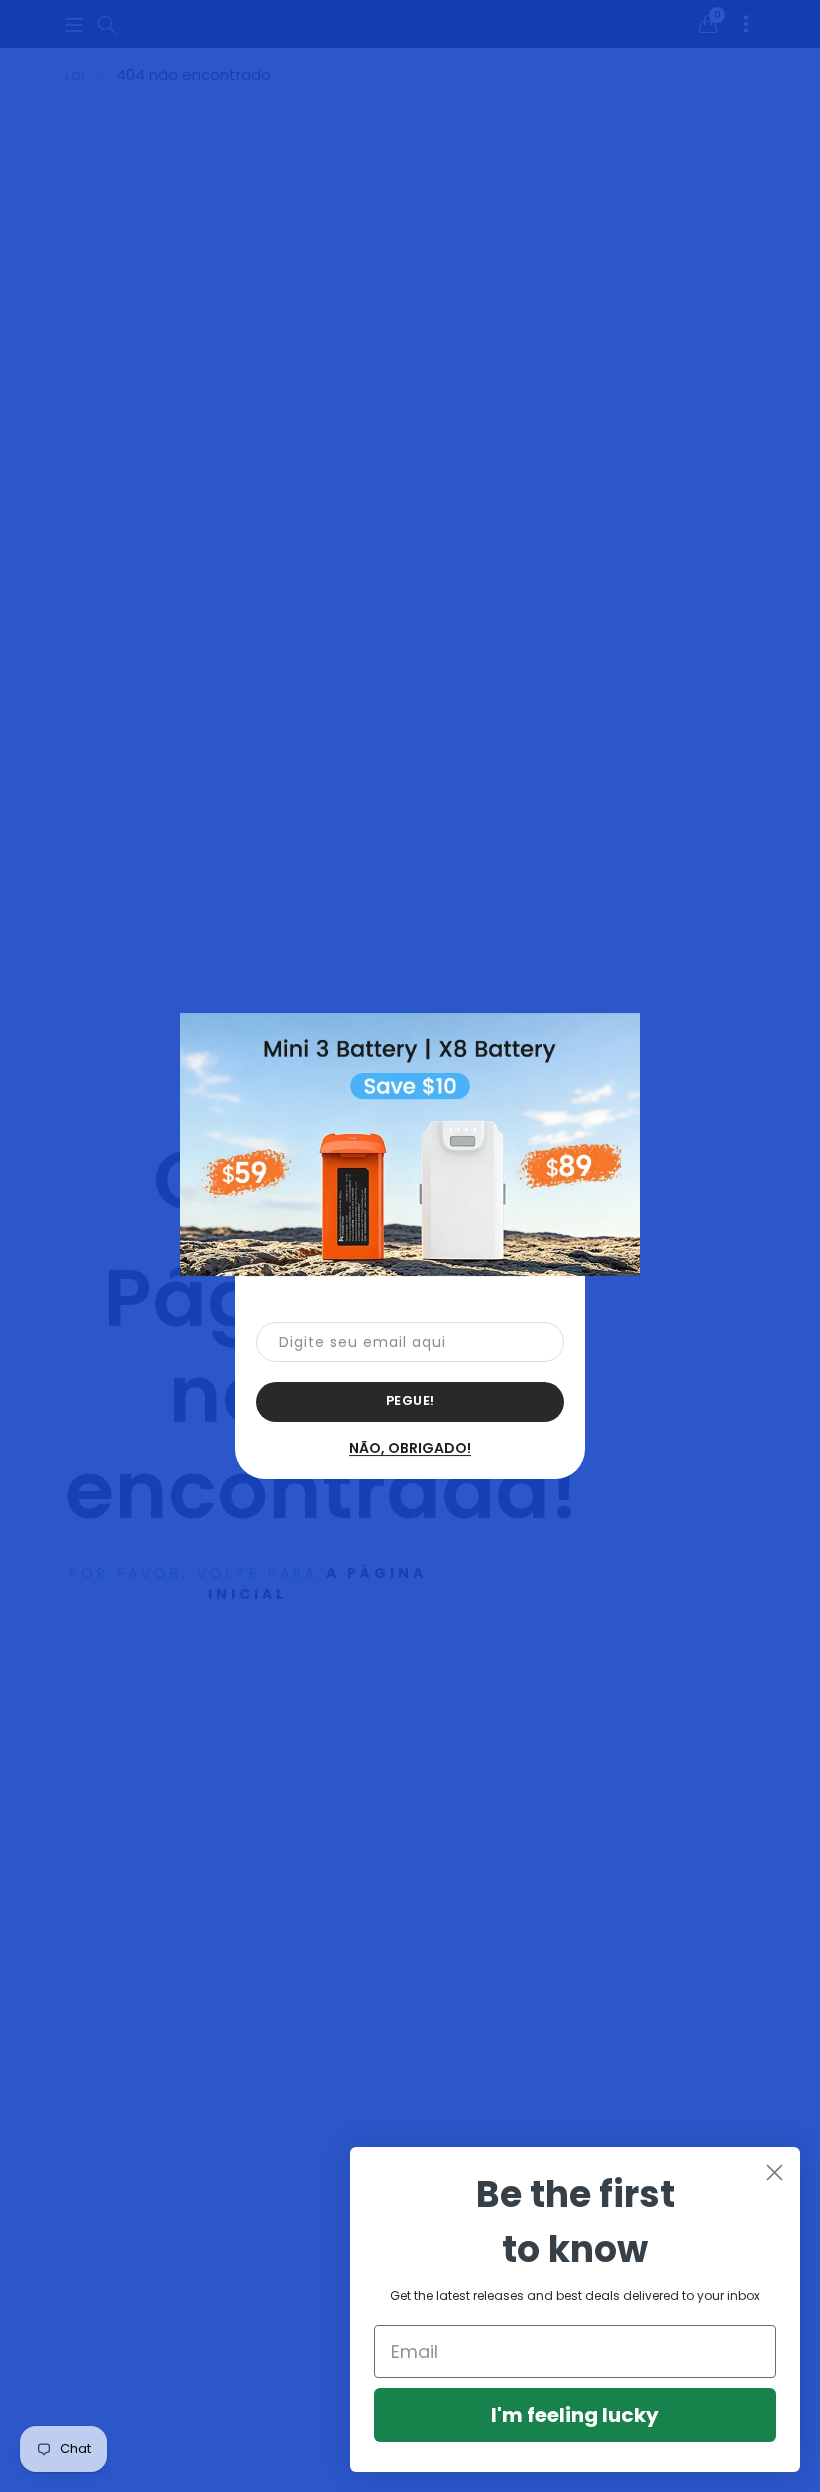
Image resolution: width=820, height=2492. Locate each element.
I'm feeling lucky (575, 2415)
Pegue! (410, 1400)
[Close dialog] (774, 2172)
